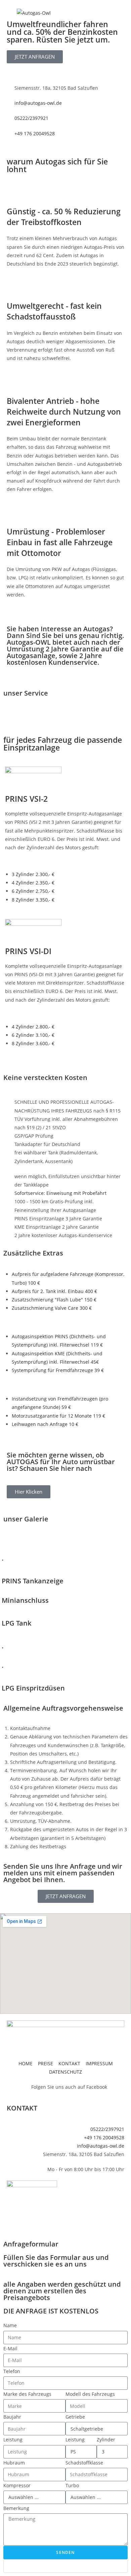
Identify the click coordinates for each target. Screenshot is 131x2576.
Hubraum (14, 2463)
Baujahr (12, 2417)
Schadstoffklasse (84, 2463)
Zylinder (106, 2440)
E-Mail (10, 2348)
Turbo (72, 2485)
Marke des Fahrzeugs (27, 2394)
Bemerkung (16, 2508)
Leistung (13, 2440)
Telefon (12, 2371)
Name (10, 2325)
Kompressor (17, 2485)
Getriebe (75, 2417)
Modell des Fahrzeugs (90, 2394)
